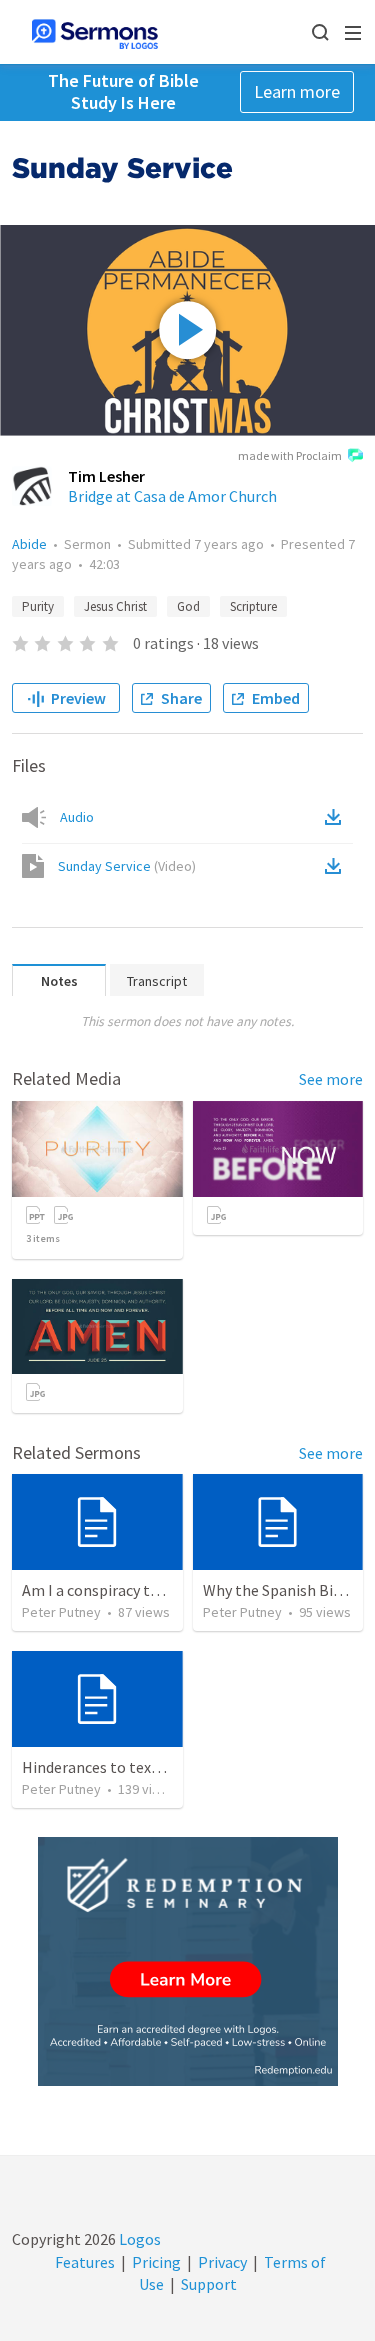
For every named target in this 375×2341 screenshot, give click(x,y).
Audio (77, 817)
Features (85, 2262)
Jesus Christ (115, 606)
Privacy (222, 2262)
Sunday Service (127, 866)
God (188, 606)
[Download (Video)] (337, 866)
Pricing (156, 2262)
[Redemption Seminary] (188, 1961)
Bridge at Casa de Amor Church (172, 496)
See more (331, 1079)
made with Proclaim (290, 455)
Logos (138, 2239)
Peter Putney (61, 1612)
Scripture (253, 606)
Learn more (297, 91)
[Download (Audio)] (337, 817)
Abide (29, 544)
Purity (38, 606)
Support (209, 2284)
